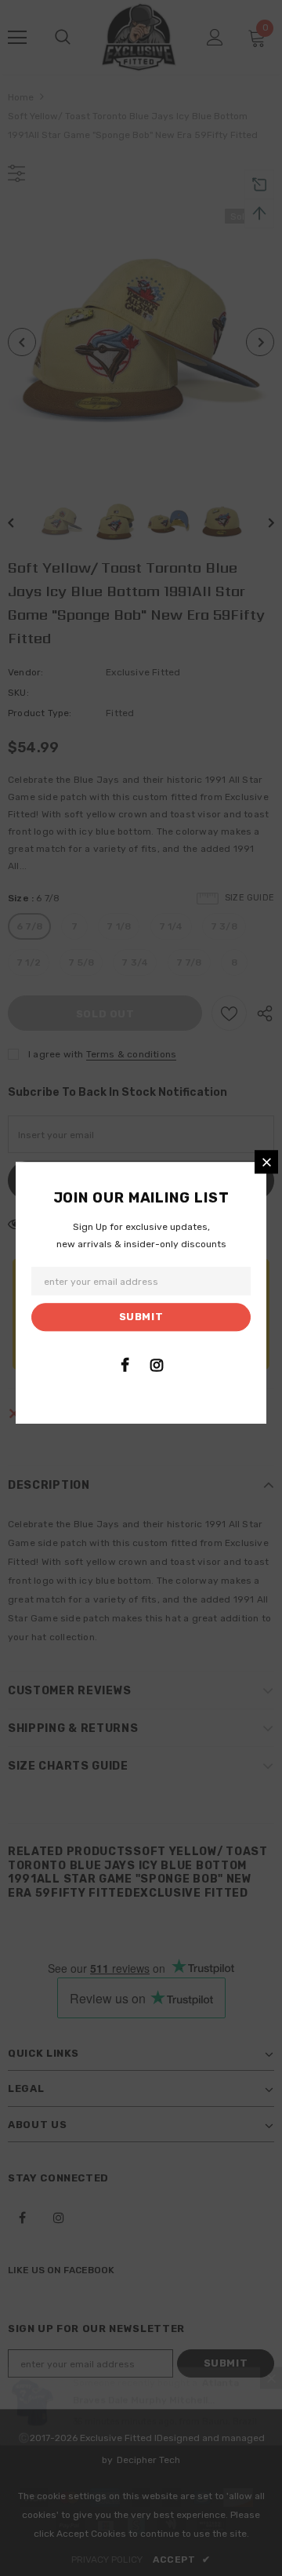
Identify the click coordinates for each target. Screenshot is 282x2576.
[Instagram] (157, 1365)
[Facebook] (125, 1365)
